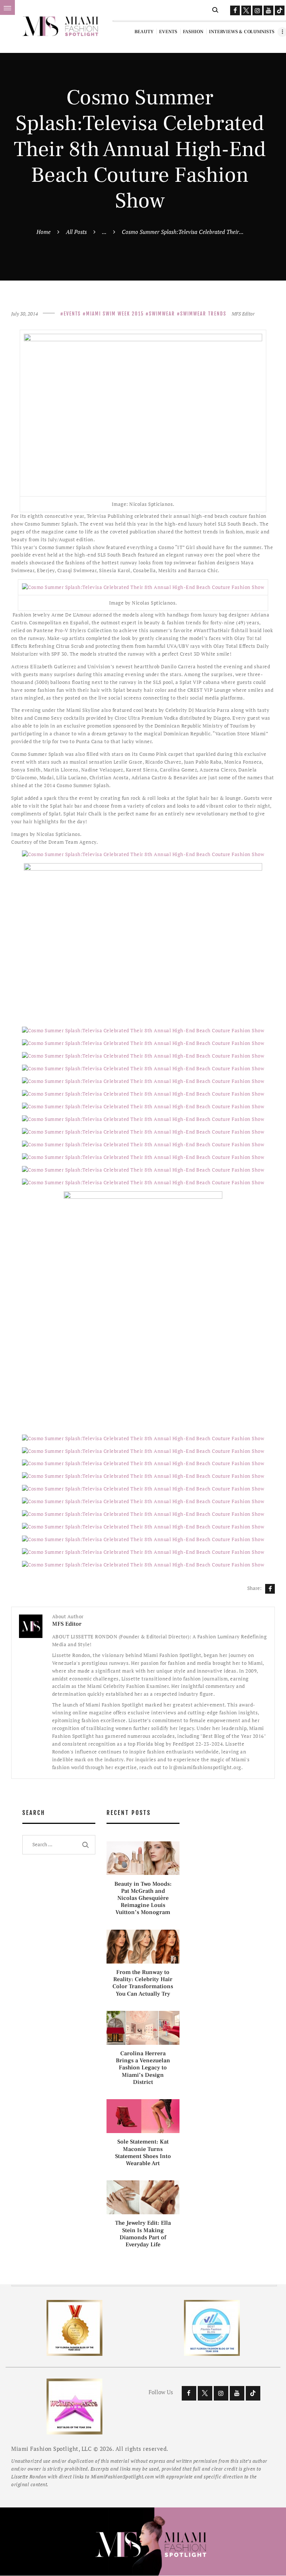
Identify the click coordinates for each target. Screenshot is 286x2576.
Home (44, 232)
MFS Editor (243, 314)
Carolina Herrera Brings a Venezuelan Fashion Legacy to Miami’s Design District (143, 2068)
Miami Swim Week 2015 (115, 314)
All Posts (76, 232)
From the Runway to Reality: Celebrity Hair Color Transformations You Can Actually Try (143, 1983)
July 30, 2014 (25, 314)
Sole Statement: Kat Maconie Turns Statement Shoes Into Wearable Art (143, 2153)
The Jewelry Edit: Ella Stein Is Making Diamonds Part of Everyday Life (143, 2234)
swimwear (162, 314)
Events (72, 314)
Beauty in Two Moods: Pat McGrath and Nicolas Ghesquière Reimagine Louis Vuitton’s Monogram (143, 1898)
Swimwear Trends (203, 314)
